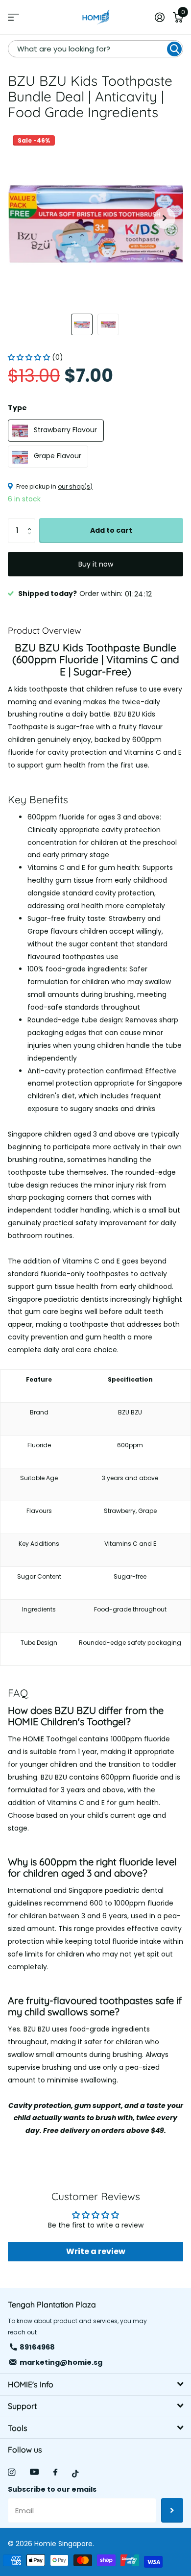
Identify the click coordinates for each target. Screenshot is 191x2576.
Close (95, 2384)
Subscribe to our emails (52, 2489)
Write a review (96, 2251)
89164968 (37, 2347)
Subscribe (172, 2510)
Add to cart (111, 530)
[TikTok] (75, 2474)
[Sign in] (159, 17)
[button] (165, 218)
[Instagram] (12, 2472)
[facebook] (55, 2473)
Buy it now (96, 564)
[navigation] (82, 324)
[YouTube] (34, 2472)
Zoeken (174, 49)
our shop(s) (75, 486)
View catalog (13, 17)
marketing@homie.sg (61, 2362)
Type (17, 408)
